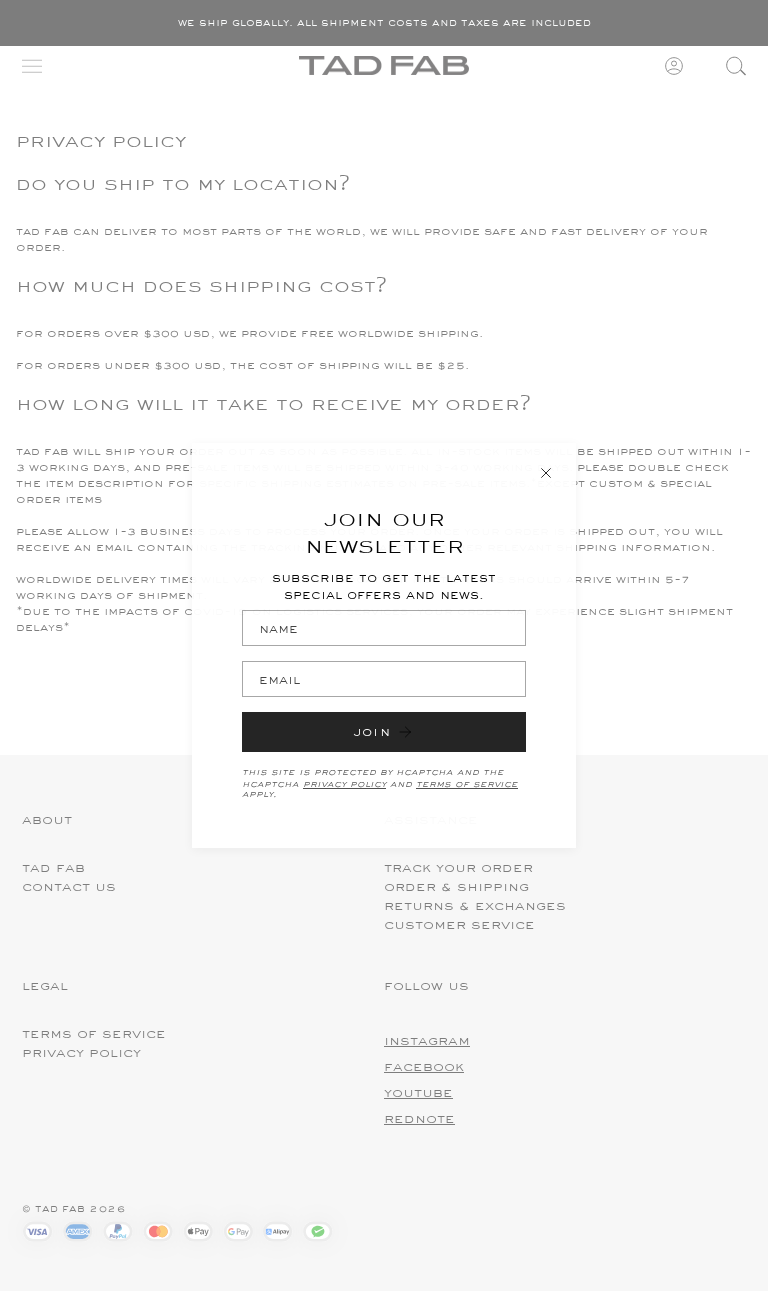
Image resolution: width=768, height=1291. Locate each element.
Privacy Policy (344, 783)
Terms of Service (467, 783)
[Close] (546, 473)
